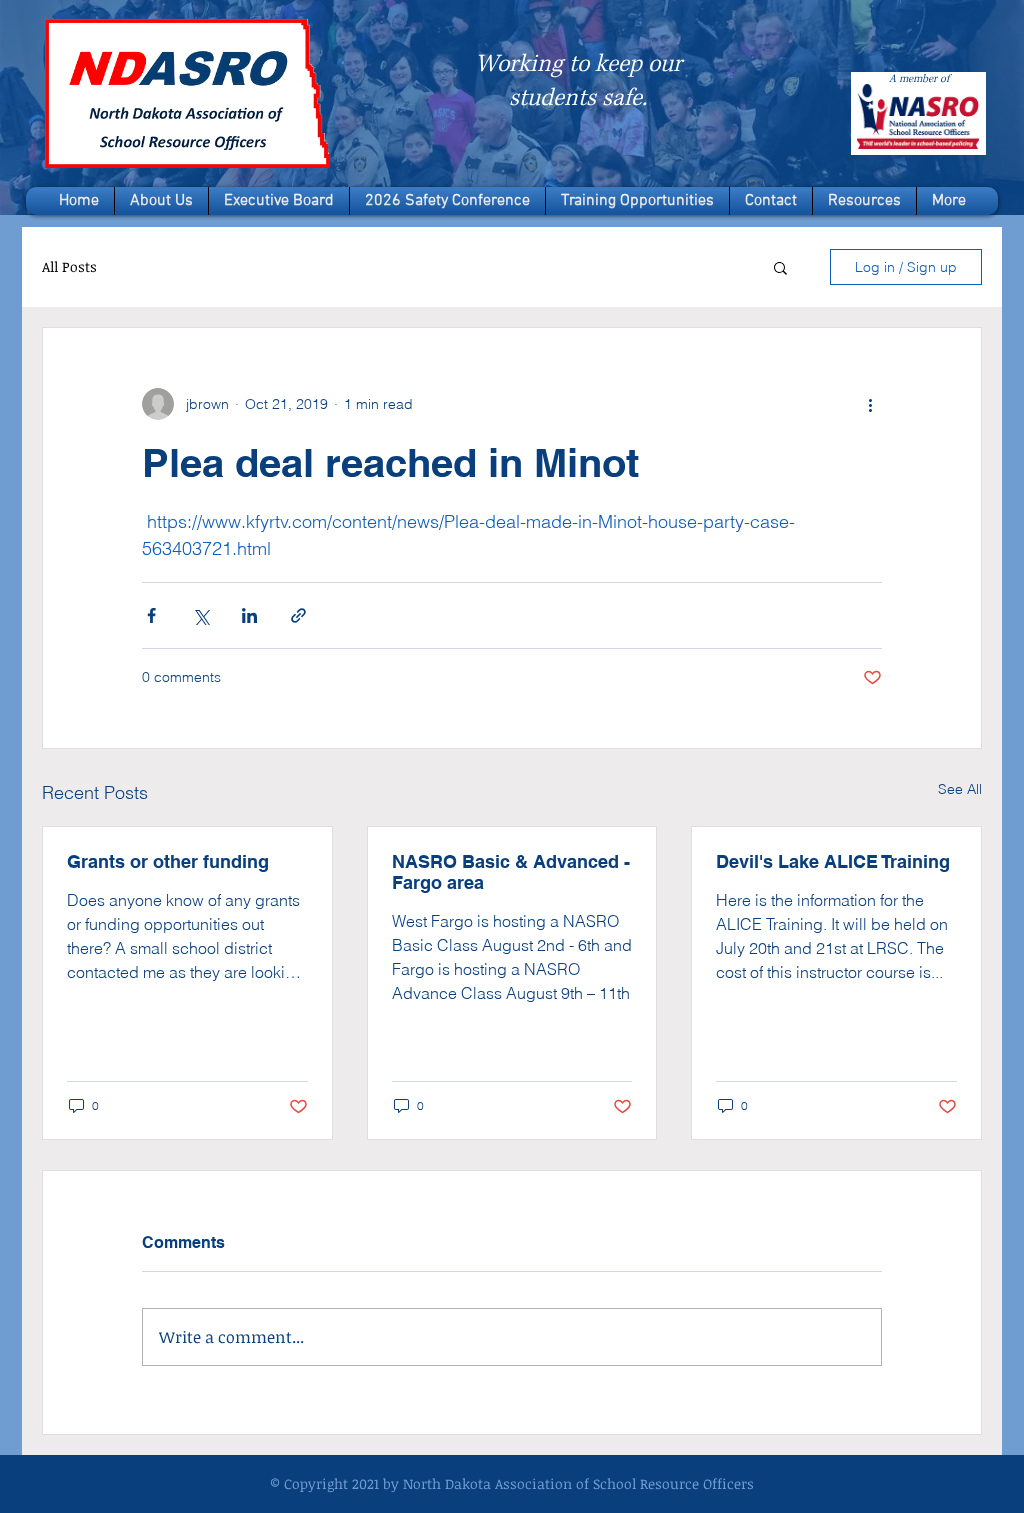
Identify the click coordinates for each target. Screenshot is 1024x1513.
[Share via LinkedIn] (249, 615)
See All (960, 789)
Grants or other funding (168, 861)
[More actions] (870, 404)
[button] (780, 267)
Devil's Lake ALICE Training (833, 861)
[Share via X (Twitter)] (200, 615)
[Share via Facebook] (151, 615)
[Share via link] (298, 615)
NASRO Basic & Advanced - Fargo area (511, 872)
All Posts (69, 266)
